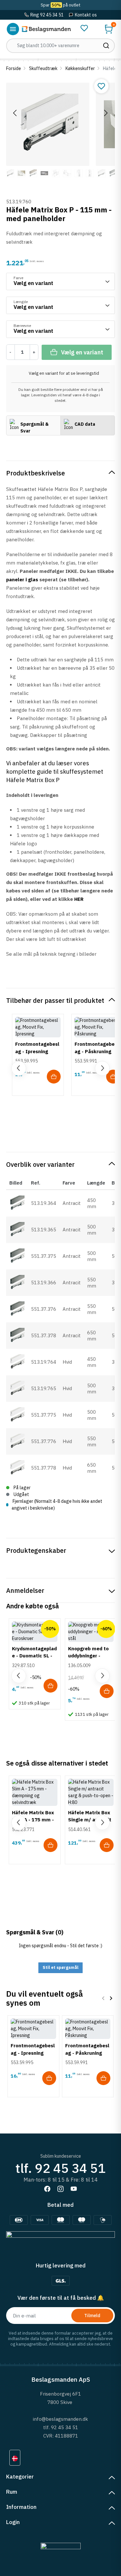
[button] (109, 29)
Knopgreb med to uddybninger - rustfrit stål (88, 1656)
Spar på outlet (60, 5)
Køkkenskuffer (80, 68)
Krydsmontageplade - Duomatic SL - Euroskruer (34, 1656)
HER (79, 899)
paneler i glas (22, 580)
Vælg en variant (82, 352)
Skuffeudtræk (43, 68)
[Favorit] (84, 28)
